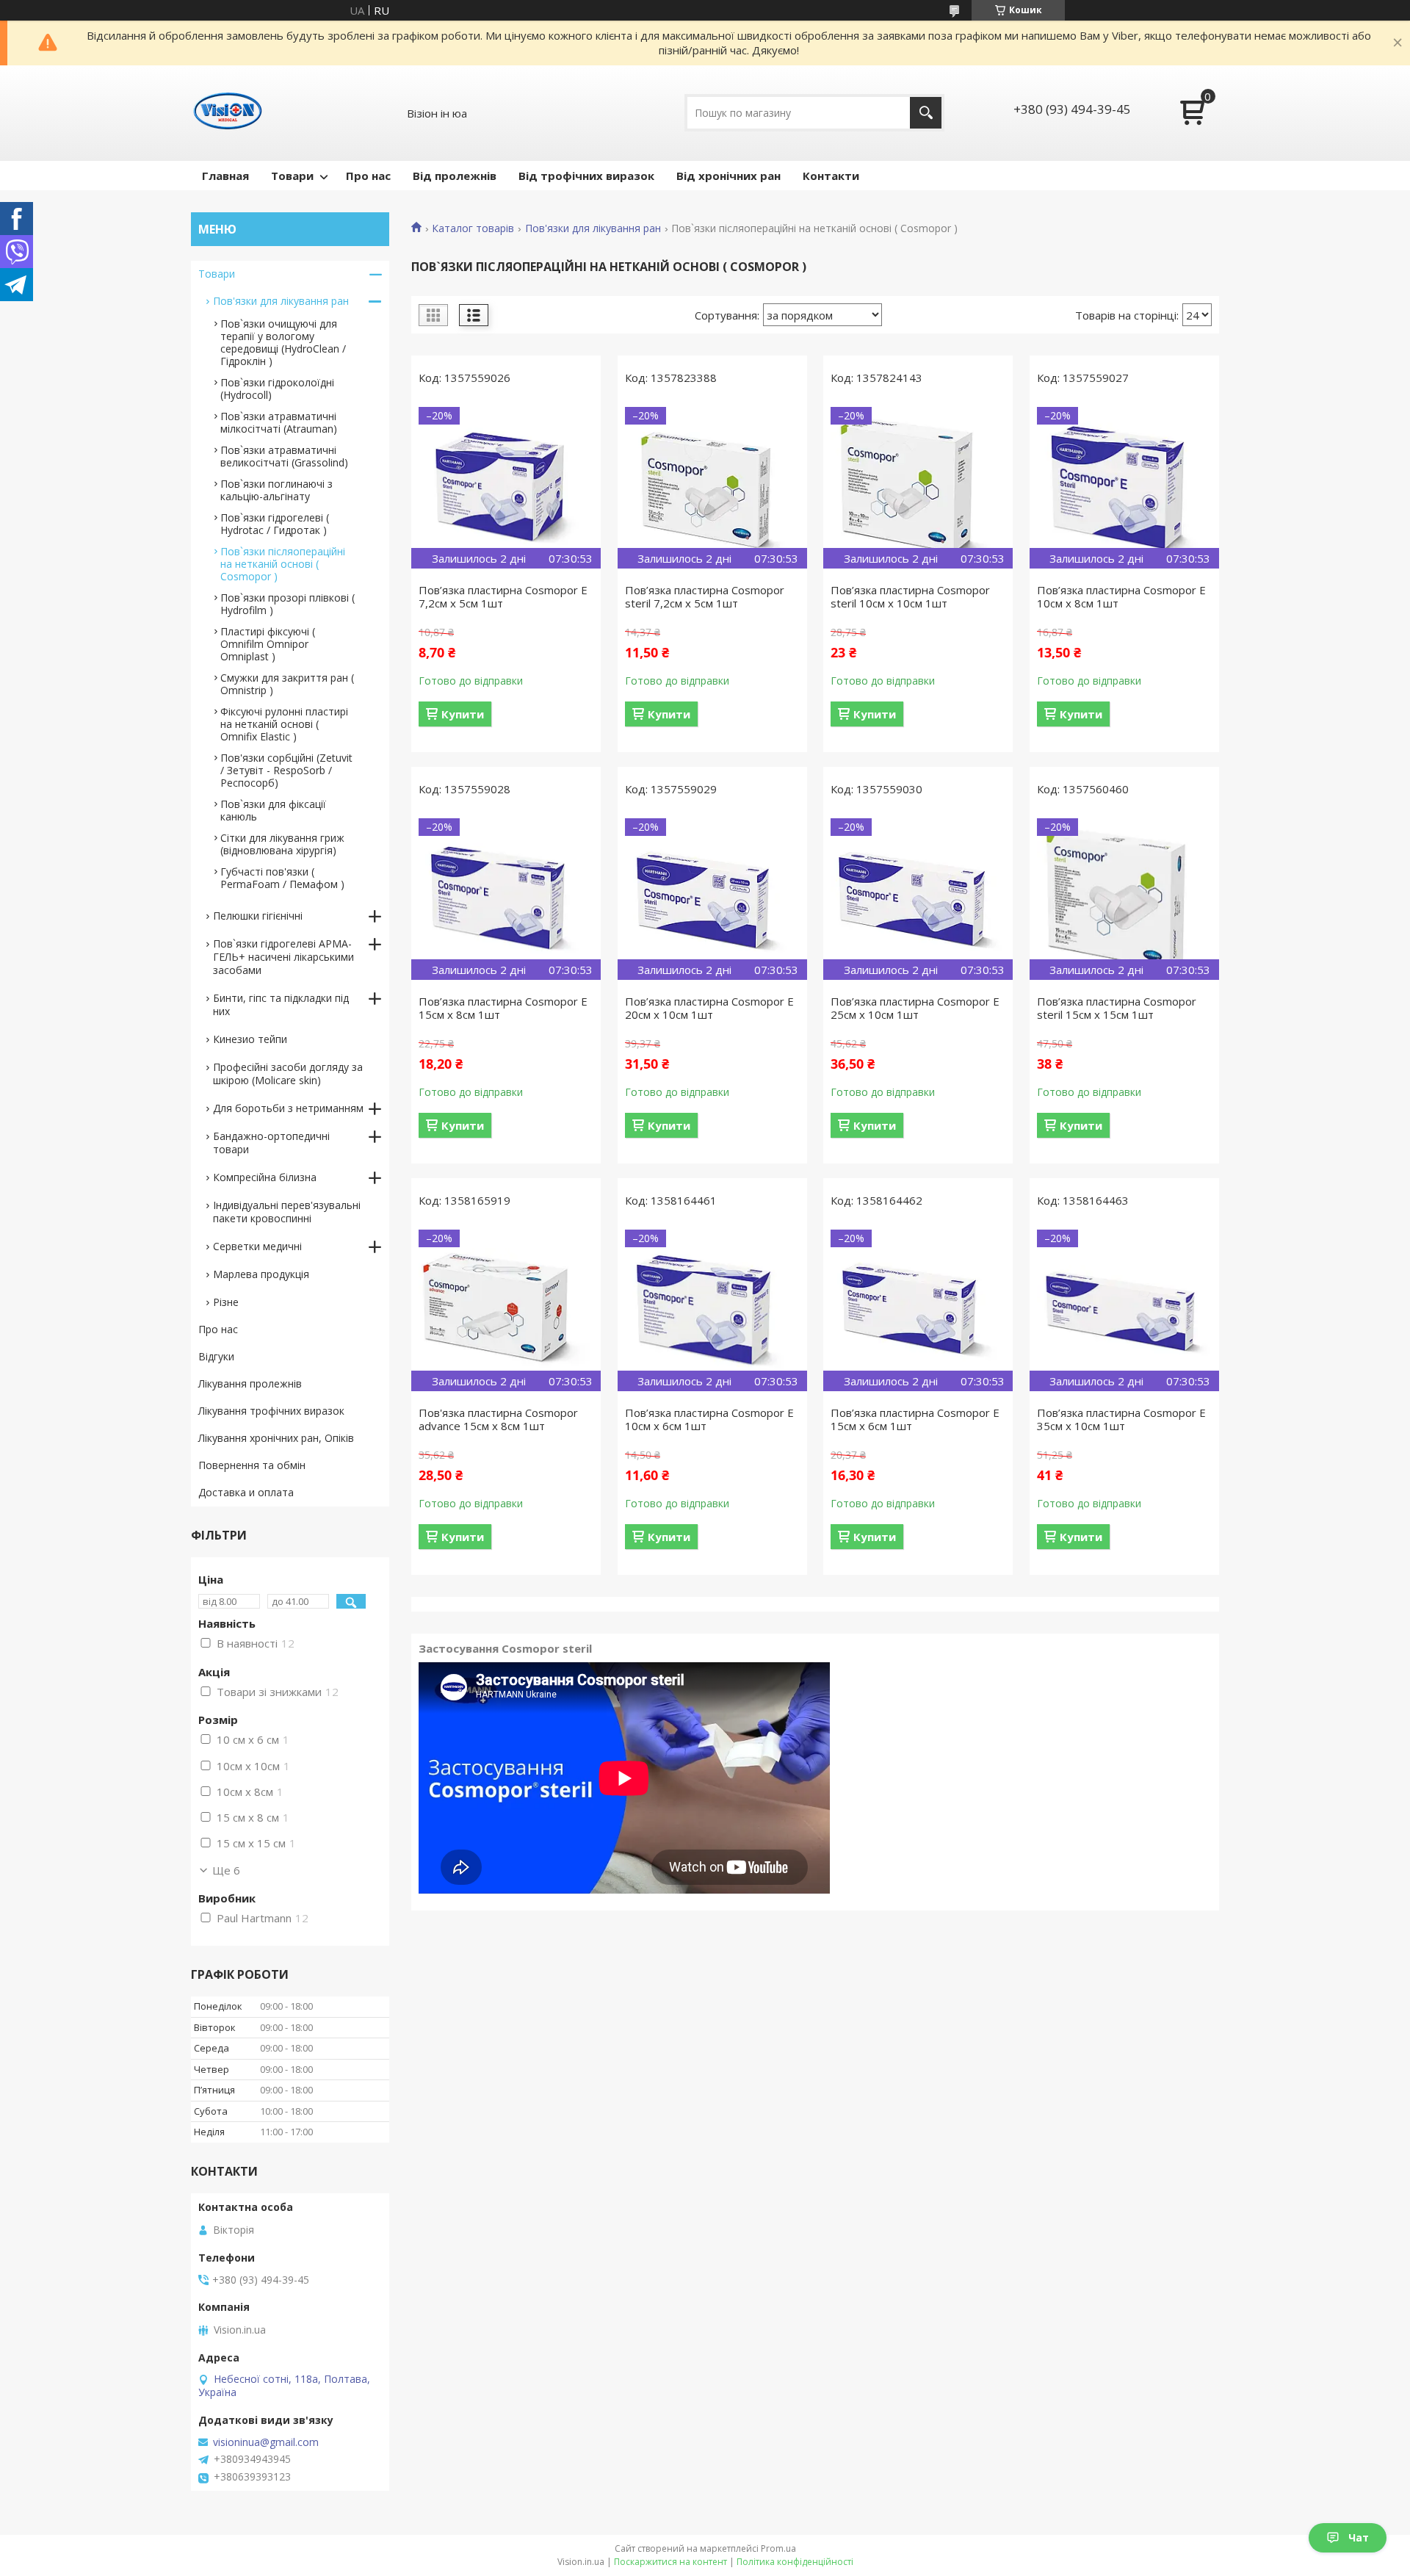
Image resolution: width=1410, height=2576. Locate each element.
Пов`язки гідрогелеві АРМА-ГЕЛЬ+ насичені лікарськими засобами (283, 957)
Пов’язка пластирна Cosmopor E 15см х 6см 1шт (915, 1419)
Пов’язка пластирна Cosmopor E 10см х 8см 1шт (1121, 596)
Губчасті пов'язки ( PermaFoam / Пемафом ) (282, 878)
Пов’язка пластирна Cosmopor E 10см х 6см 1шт (709, 1419)
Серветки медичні (257, 1246)
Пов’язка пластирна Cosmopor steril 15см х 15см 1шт (1117, 1008)
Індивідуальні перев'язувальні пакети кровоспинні (287, 1212)
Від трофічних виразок (586, 176)
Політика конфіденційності (795, 2562)
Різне (226, 1302)
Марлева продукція (261, 1274)
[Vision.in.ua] (228, 113)
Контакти (831, 176)
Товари (292, 176)
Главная (225, 176)
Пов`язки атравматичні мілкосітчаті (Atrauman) (279, 422)
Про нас (368, 176)
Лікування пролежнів (250, 1383)
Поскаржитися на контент (670, 2562)
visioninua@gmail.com (266, 2442)
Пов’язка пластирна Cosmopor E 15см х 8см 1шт (503, 1008)
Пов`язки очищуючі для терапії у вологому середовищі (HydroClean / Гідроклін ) (283, 342)
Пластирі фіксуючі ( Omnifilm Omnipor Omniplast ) (268, 644)
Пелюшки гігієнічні (258, 916)
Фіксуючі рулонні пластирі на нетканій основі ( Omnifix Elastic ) (284, 724)
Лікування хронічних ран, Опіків (276, 1438)
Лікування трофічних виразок (271, 1411)
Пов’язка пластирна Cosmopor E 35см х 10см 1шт (1121, 1419)
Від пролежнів (455, 176)
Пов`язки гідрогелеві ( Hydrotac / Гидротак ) (275, 524)
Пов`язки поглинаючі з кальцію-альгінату (276, 490)
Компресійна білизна (265, 1177)
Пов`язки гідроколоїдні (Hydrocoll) (277, 389)
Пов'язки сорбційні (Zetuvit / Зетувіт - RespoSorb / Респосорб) (286, 770)
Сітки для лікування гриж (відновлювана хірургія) (282, 844)
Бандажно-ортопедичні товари (271, 1143)
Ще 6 (226, 1870)
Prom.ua (778, 2548)
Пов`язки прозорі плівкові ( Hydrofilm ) (288, 604)
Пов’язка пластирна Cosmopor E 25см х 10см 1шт (915, 1008)
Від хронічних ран (728, 176)
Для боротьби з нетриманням (288, 1108)
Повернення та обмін (252, 1465)
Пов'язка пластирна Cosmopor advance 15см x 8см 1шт (498, 1419)
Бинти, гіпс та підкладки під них (281, 1004)
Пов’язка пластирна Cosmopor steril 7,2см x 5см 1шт (705, 596)
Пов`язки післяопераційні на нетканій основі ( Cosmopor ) (283, 564)
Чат (1359, 2537)
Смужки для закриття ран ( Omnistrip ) (287, 684)
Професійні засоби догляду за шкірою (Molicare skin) (288, 1074)
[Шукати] (926, 113)
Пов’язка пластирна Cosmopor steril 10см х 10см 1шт (910, 596)
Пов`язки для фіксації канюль (273, 810)
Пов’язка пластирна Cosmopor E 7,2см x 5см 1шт (503, 596)
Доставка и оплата (246, 1492)
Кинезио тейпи (250, 1039)
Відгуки (216, 1356)
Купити (463, 714)
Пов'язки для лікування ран (593, 228)
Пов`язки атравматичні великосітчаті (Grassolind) (284, 456)
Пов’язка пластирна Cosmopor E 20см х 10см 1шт (709, 1008)
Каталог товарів (473, 228)
